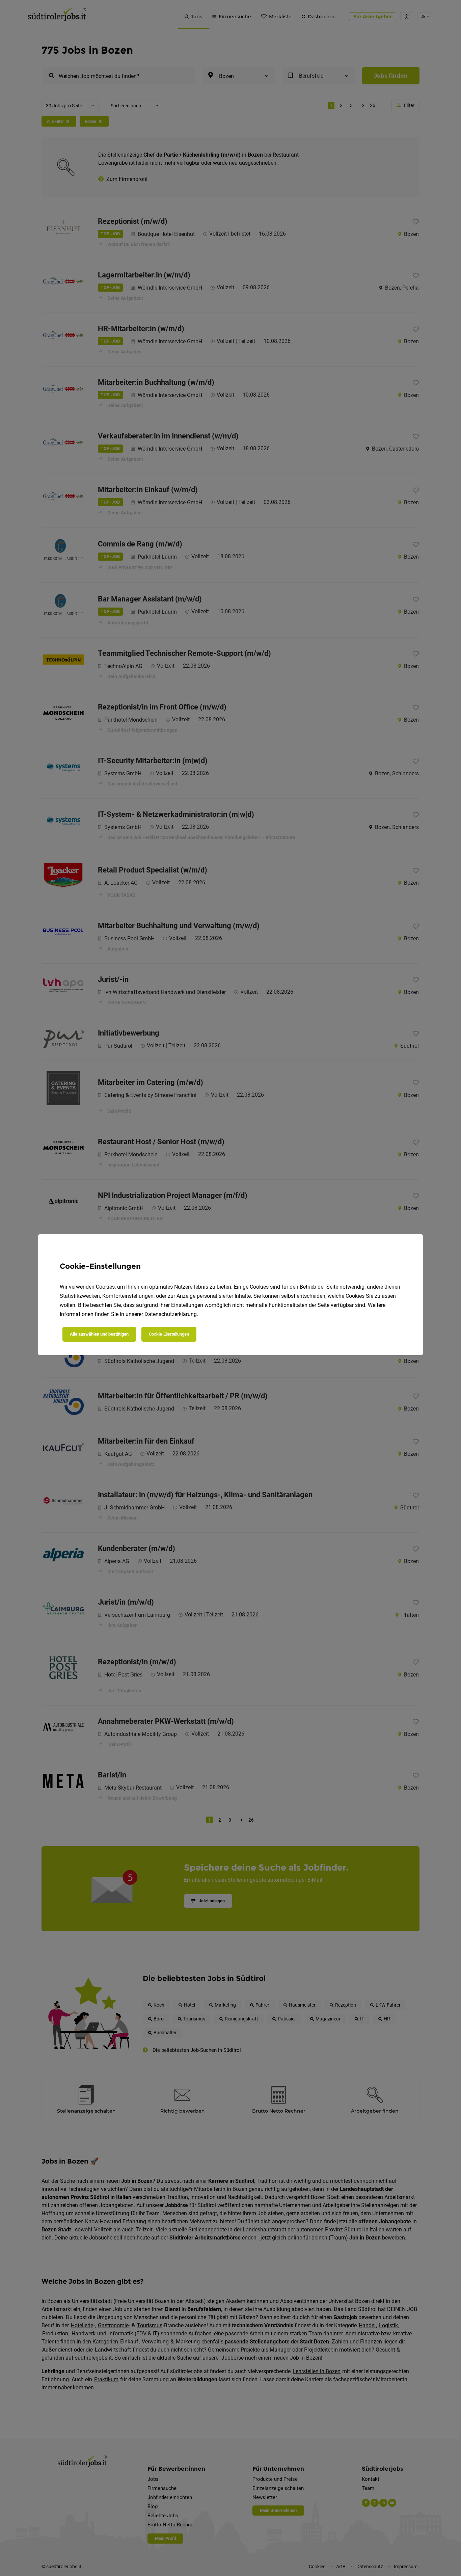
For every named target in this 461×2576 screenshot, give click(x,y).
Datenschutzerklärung (171, 1314)
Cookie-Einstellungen (169, 1334)
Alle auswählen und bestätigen (99, 1334)
